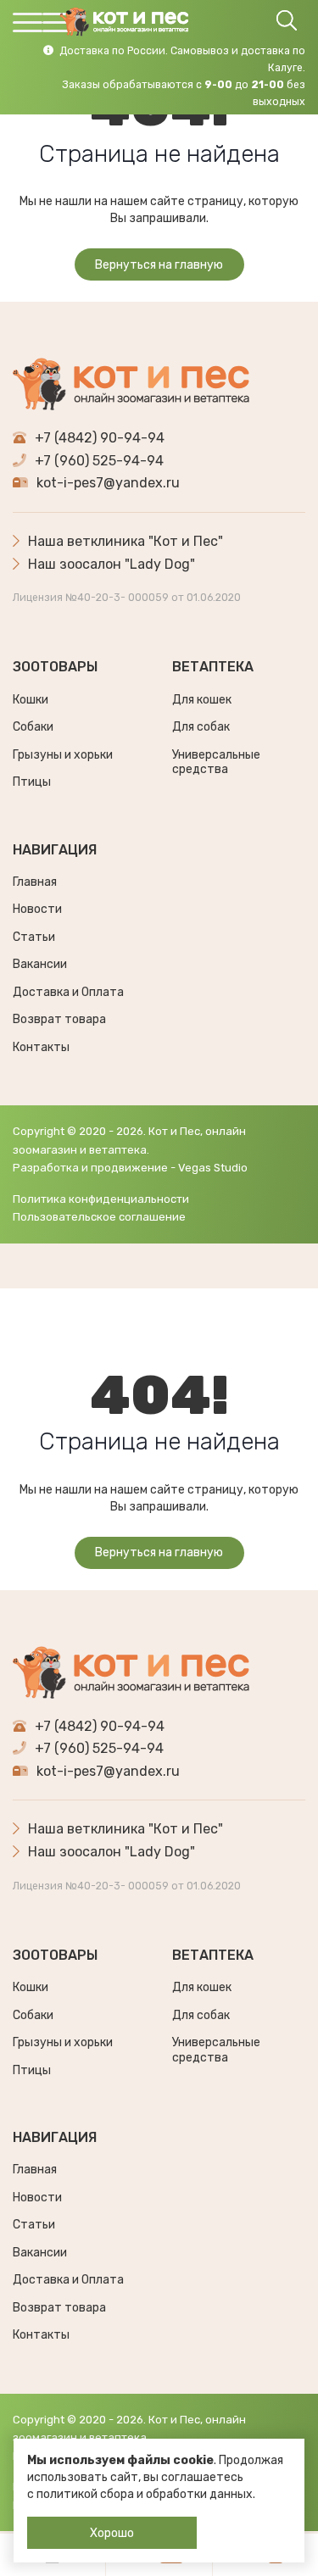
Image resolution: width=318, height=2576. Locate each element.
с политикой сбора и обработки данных (140, 2494)
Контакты (41, 1047)
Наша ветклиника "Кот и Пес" (126, 541)
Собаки (33, 727)
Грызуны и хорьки (63, 755)
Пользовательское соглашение (99, 1217)
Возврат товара (59, 1019)
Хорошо (112, 2533)
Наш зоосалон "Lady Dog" (112, 564)
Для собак (201, 727)
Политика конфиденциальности (101, 1199)
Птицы (32, 782)
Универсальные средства (216, 762)
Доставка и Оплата (68, 992)
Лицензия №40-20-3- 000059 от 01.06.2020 (127, 598)
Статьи (34, 937)
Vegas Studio (213, 1168)
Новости (37, 909)
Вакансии (40, 964)
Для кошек (202, 700)
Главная (35, 882)
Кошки (31, 700)
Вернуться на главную (159, 265)
